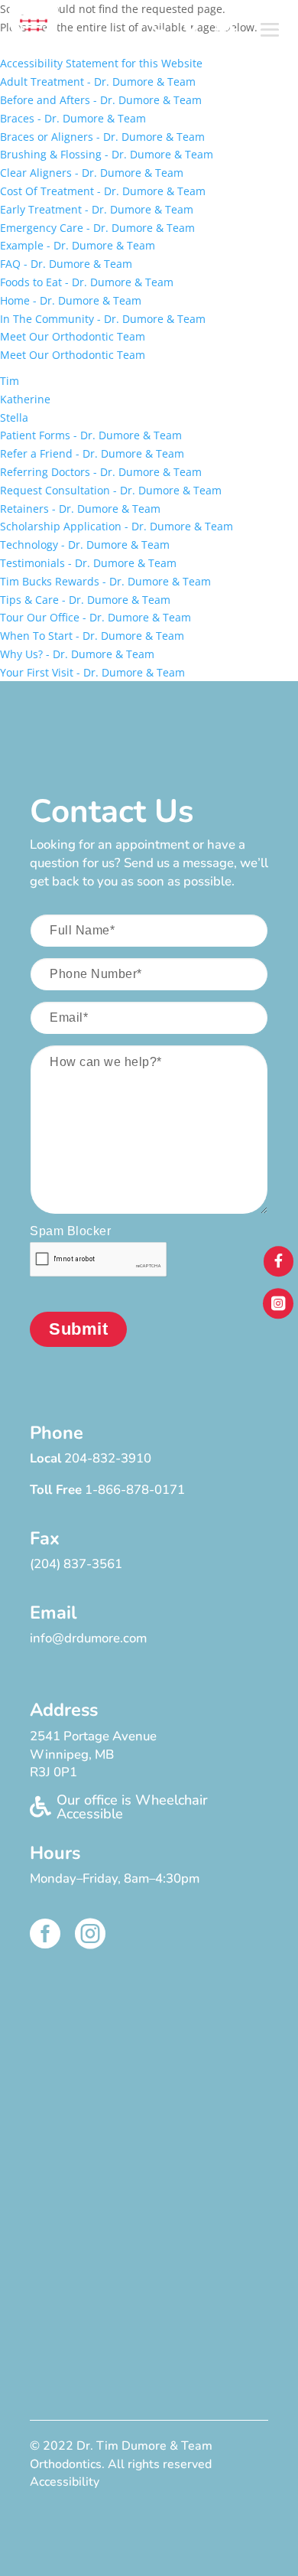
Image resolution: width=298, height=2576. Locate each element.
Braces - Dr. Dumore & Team (73, 118)
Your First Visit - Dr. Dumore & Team (92, 672)
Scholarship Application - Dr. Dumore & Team (117, 526)
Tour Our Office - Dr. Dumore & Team (96, 617)
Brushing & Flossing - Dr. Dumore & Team (107, 154)
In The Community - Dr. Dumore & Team (103, 319)
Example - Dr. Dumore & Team (78, 245)
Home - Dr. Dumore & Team (71, 300)
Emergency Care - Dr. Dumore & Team (97, 228)
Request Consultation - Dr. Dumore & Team (111, 490)
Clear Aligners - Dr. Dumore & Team (92, 173)
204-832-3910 (108, 1458)
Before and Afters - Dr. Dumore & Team (101, 100)
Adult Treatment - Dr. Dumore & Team (98, 82)
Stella (14, 417)
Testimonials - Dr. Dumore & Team (88, 563)
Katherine (25, 399)
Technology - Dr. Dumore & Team (85, 545)
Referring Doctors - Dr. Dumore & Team (101, 472)
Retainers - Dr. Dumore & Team (80, 509)
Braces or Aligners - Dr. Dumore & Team (102, 137)
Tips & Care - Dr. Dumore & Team (85, 600)
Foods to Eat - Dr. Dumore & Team (87, 282)
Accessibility (65, 2482)
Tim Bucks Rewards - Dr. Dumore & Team (105, 581)
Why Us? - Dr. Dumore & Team (77, 654)
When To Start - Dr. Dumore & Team (92, 636)
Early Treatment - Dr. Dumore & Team (97, 209)
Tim (10, 381)
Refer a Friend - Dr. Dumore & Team (92, 453)
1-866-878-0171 (135, 1490)
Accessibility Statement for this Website (101, 63)
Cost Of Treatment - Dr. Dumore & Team (103, 191)
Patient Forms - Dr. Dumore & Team (91, 435)
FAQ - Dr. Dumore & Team (66, 264)
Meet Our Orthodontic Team (73, 336)
